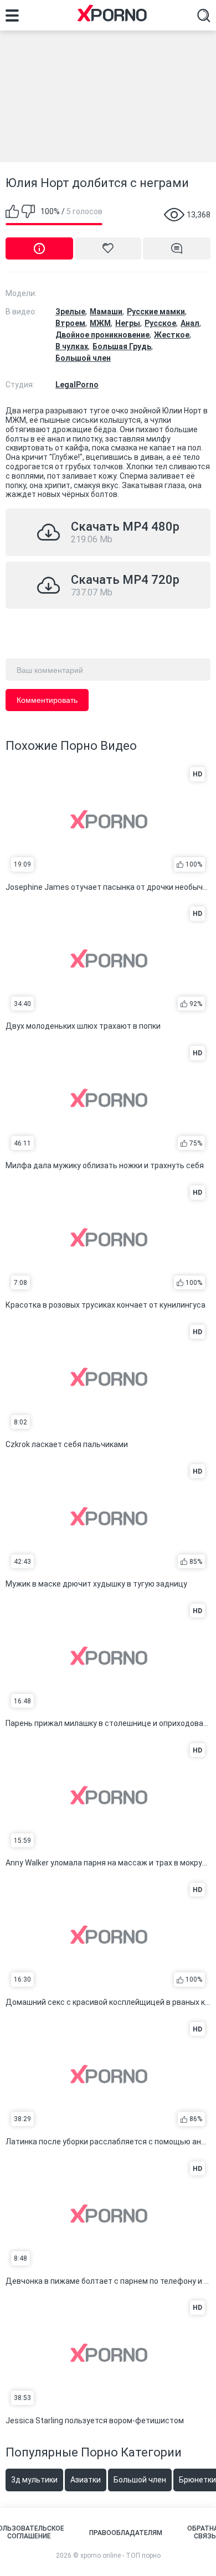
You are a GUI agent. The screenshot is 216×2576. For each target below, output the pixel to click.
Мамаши (106, 312)
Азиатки (86, 2480)
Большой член (83, 358)
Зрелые (70, 312)
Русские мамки (156, 312)
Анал (190, 323)
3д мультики (34, 2480)
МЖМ (100, 323)
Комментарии (177, 248)
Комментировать (47, 700)
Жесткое (172, 335)
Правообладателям (126, 2533)
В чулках (72, 346)
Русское (160, 323)
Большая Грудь (122, 346)
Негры (128, 323)
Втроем (70, 323)
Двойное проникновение (102, 335)
